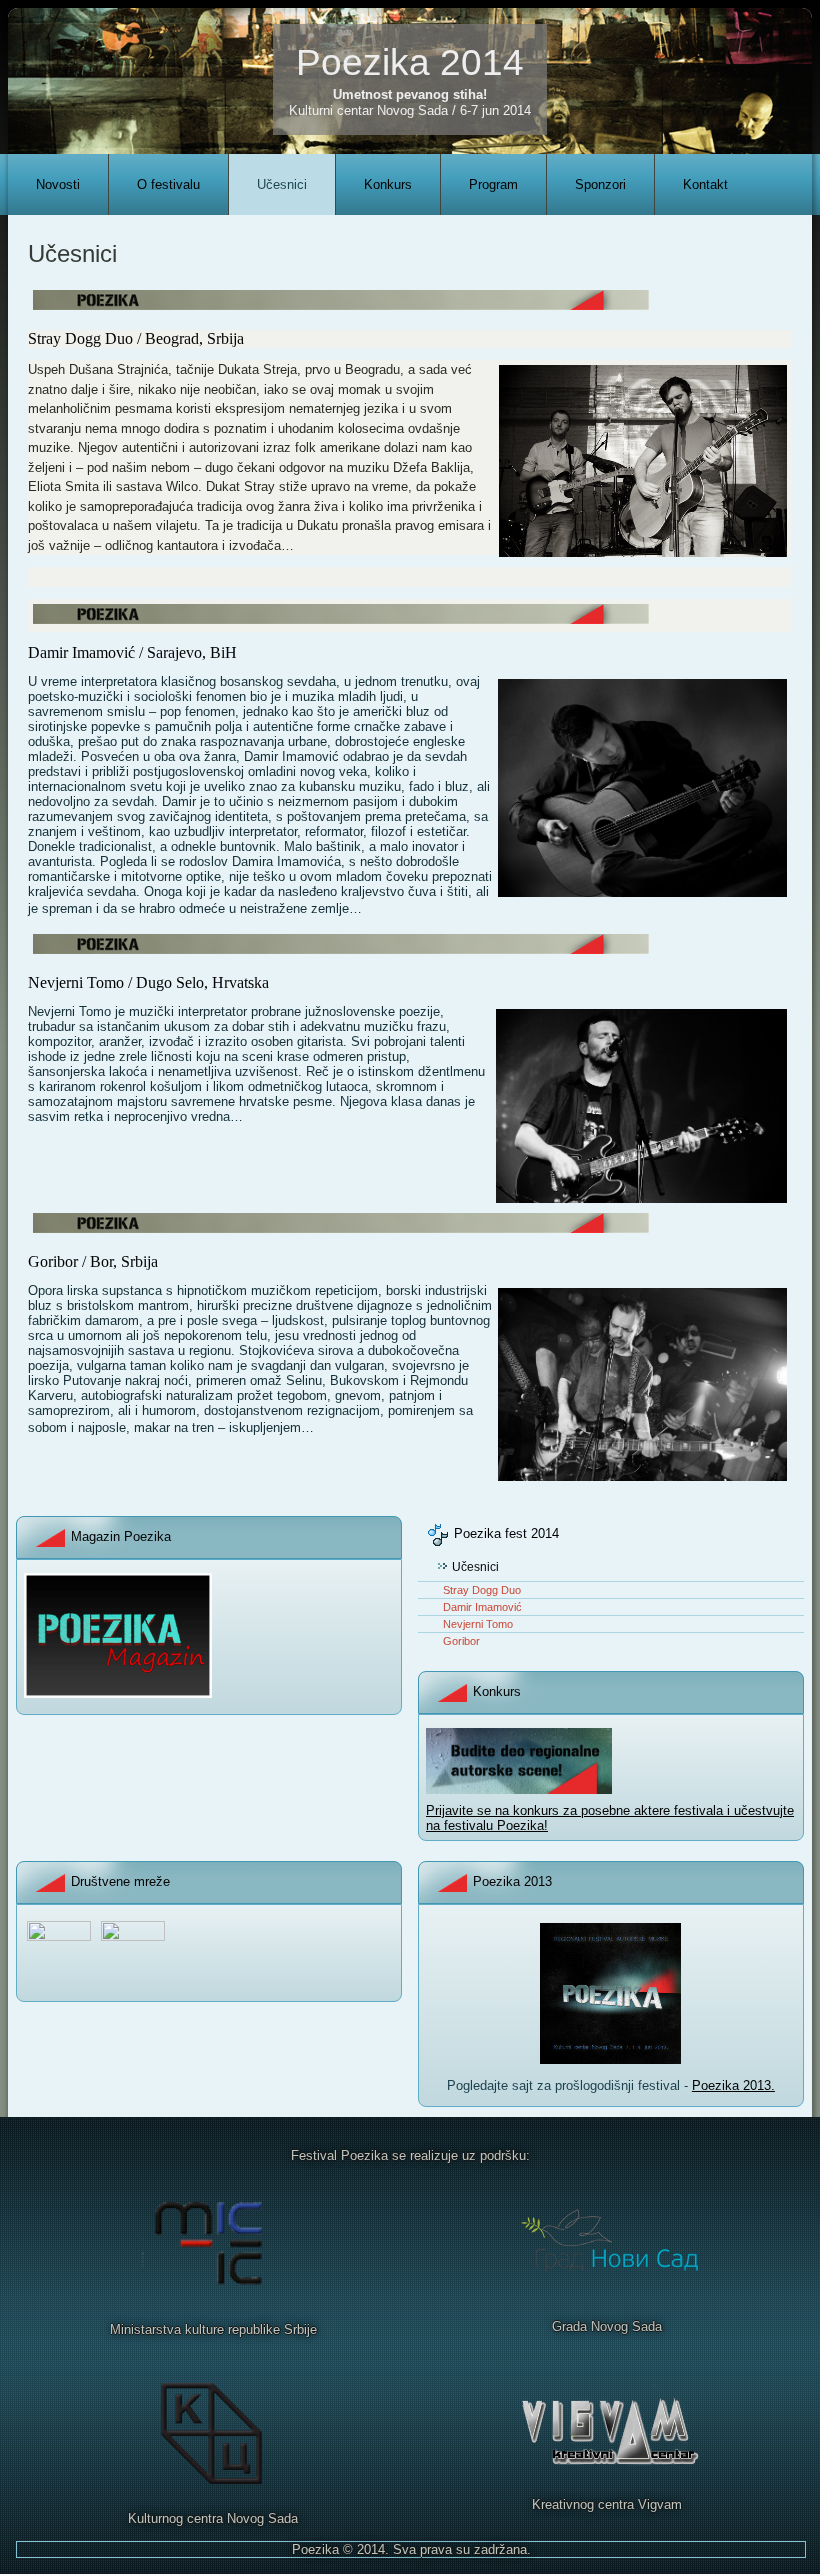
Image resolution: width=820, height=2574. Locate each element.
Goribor (461, 1641)
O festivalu (168, 184)
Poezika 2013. (733, 2085)
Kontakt (705, 184)
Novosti (58, 184)
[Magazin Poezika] (118, 1693)
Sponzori (600, 184)
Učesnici (282, 184)
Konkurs (388, 184)
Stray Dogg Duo (482, 1590)
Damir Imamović (482, 1607)
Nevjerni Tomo (478, 1624)
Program (493, 184)
